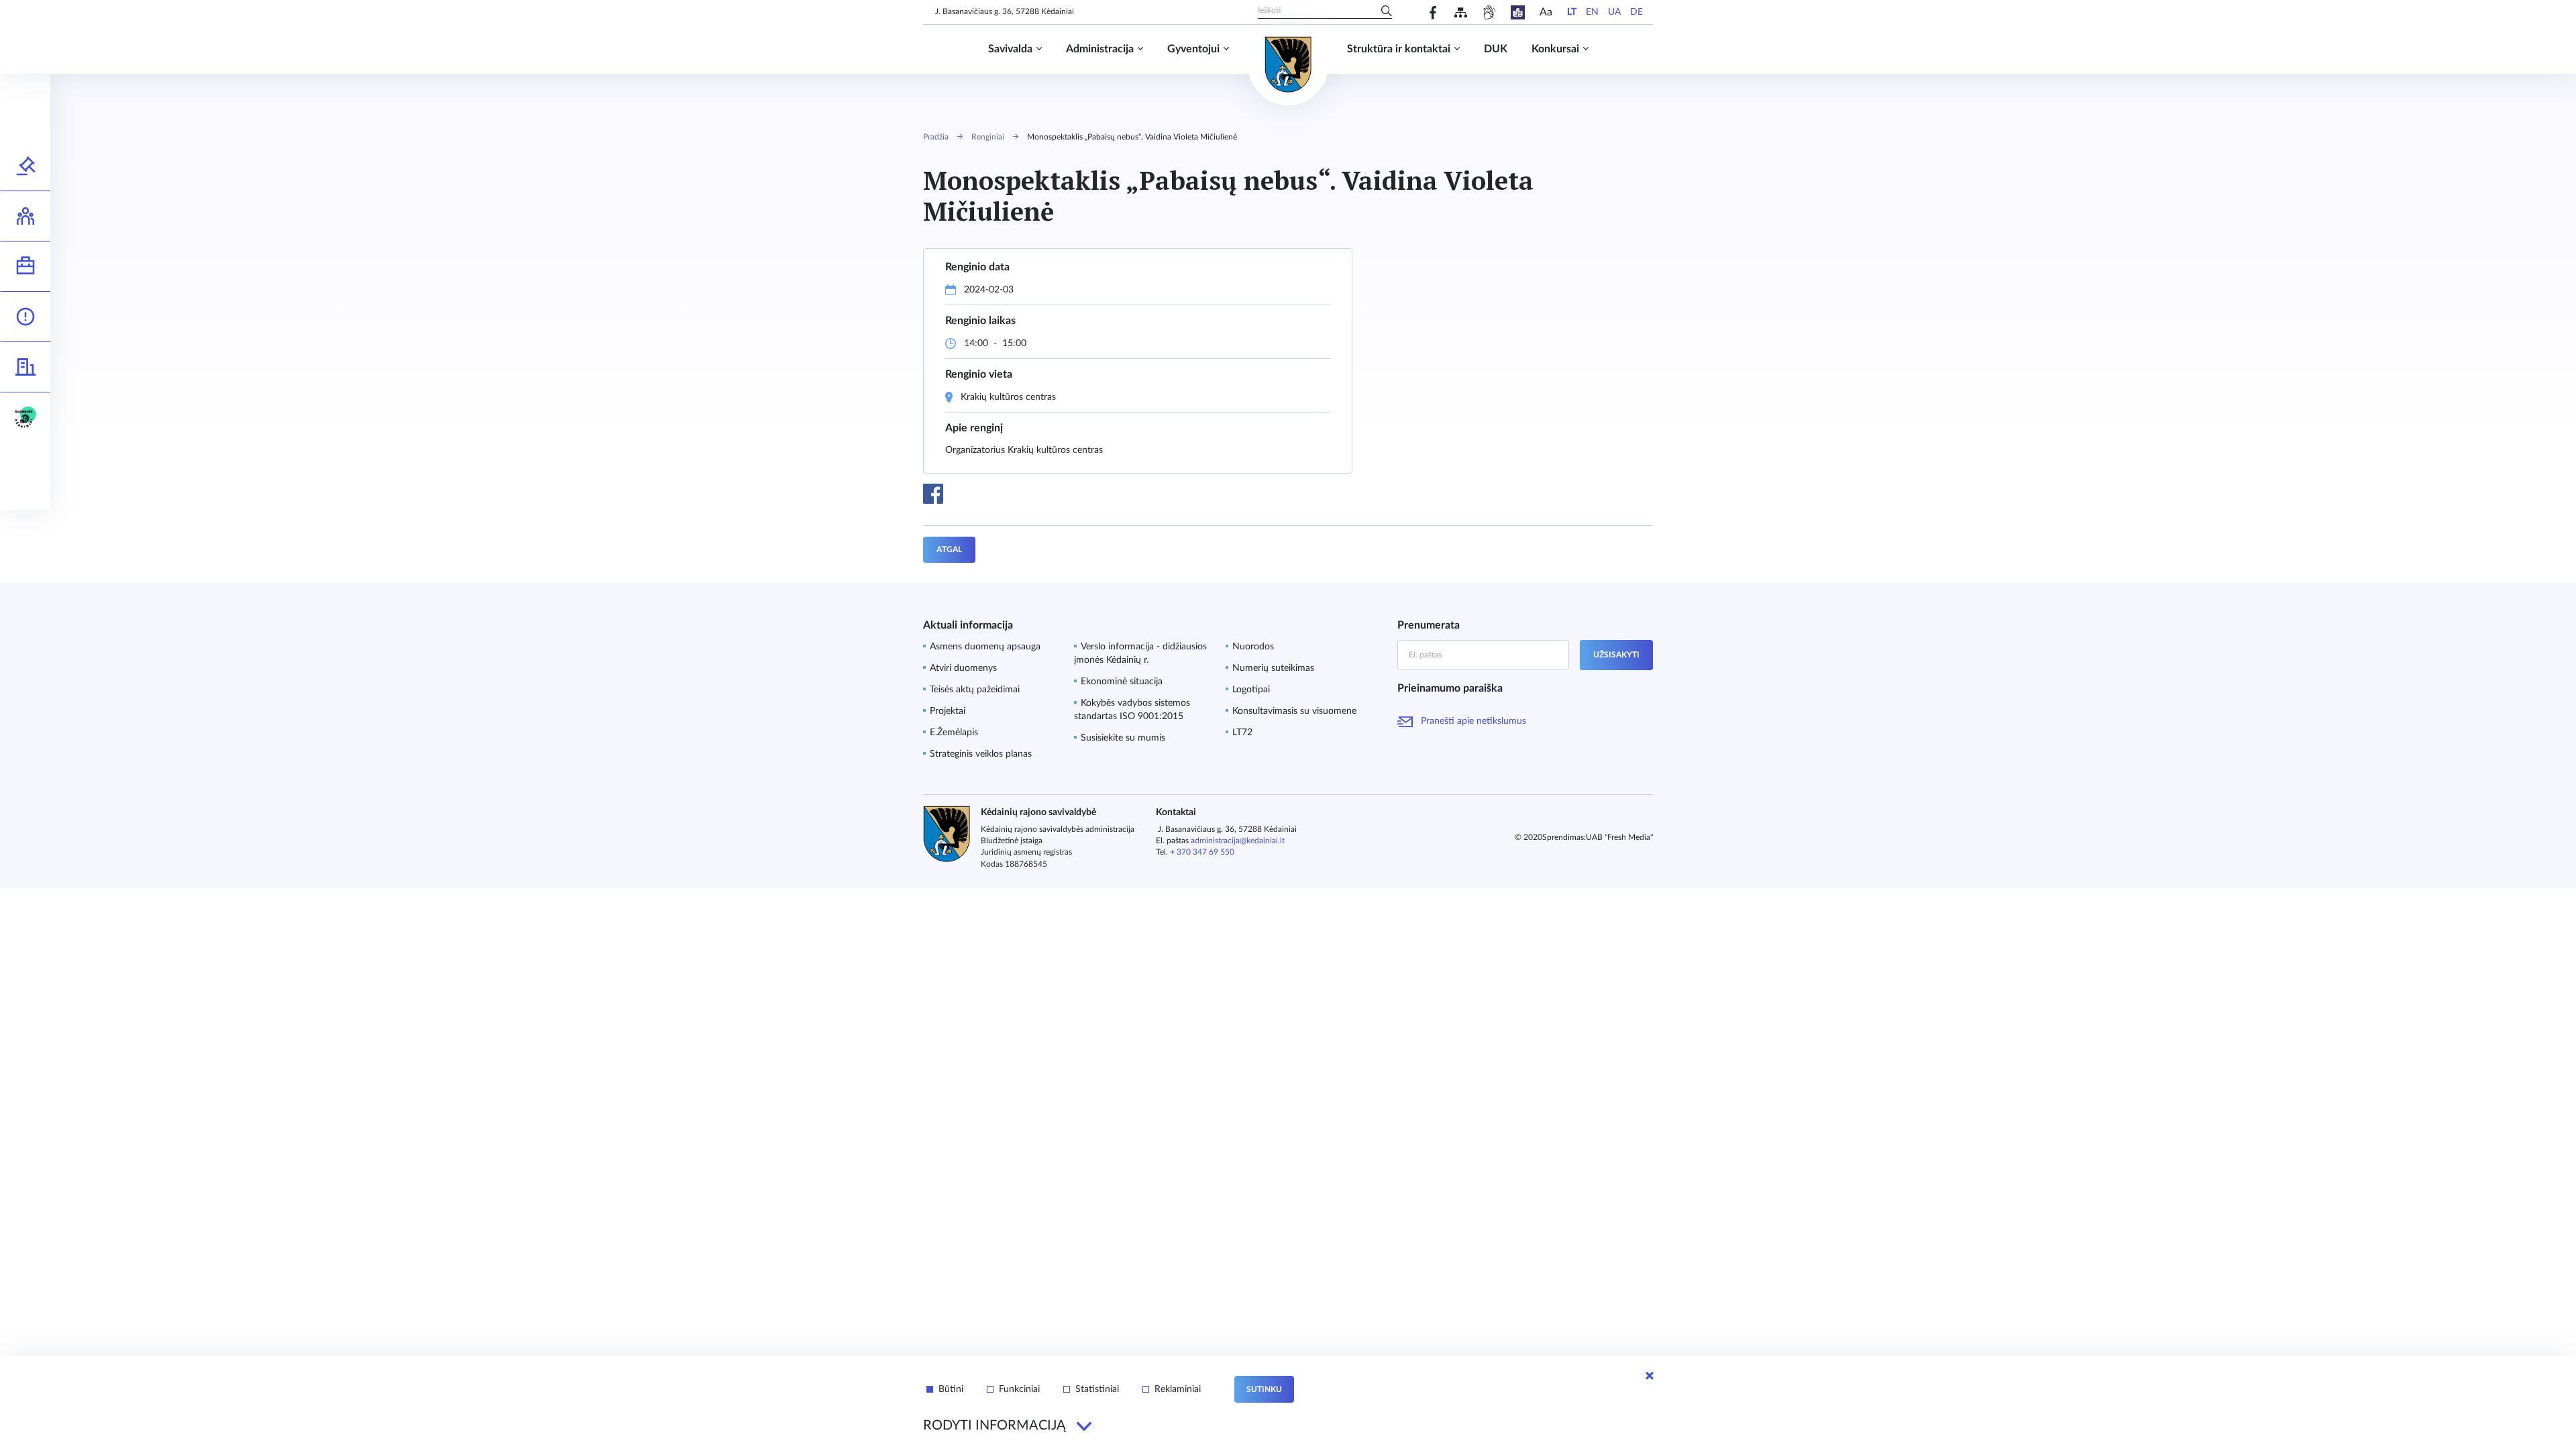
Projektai (948, 711)
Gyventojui (1193, 49)
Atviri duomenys (963, 668)
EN (1592, 12)
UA (1614, 12)
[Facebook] (1433, 12)
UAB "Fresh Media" (1619, 837)
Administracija (1100, 49)
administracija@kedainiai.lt (1238, 841)
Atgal (949, 549)
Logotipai (1251, 690)
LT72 (1242, 733)
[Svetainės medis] (1461, 12)
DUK (1496, 49)
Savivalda (1010, 49)
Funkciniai (1019, 1389)
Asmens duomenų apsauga (985, 647)
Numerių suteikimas (1273, 668)
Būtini (951, 1389)
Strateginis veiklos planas (981, 754)
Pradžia (936, 137)
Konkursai (1555, 49)
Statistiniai (1097, 1389)
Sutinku (1264, 1389)
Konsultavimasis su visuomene (1294, 711)
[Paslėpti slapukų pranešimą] (1650, 1376)
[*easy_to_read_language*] (1518, 12)
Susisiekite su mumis (1123, 738)
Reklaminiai (1178, 1389)
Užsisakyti (1616, 655)
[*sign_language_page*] (1489, 12)
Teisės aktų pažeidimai (975, 690)
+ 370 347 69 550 (1202, 852)
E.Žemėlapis (954, 733)
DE (1636, 12)
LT (1572, 12)
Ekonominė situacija (1122, 682)
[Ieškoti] (1387, 12)
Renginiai (988, 137)
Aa (1546, 12)
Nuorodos (1253, 647)
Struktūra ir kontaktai (1399, 49)
